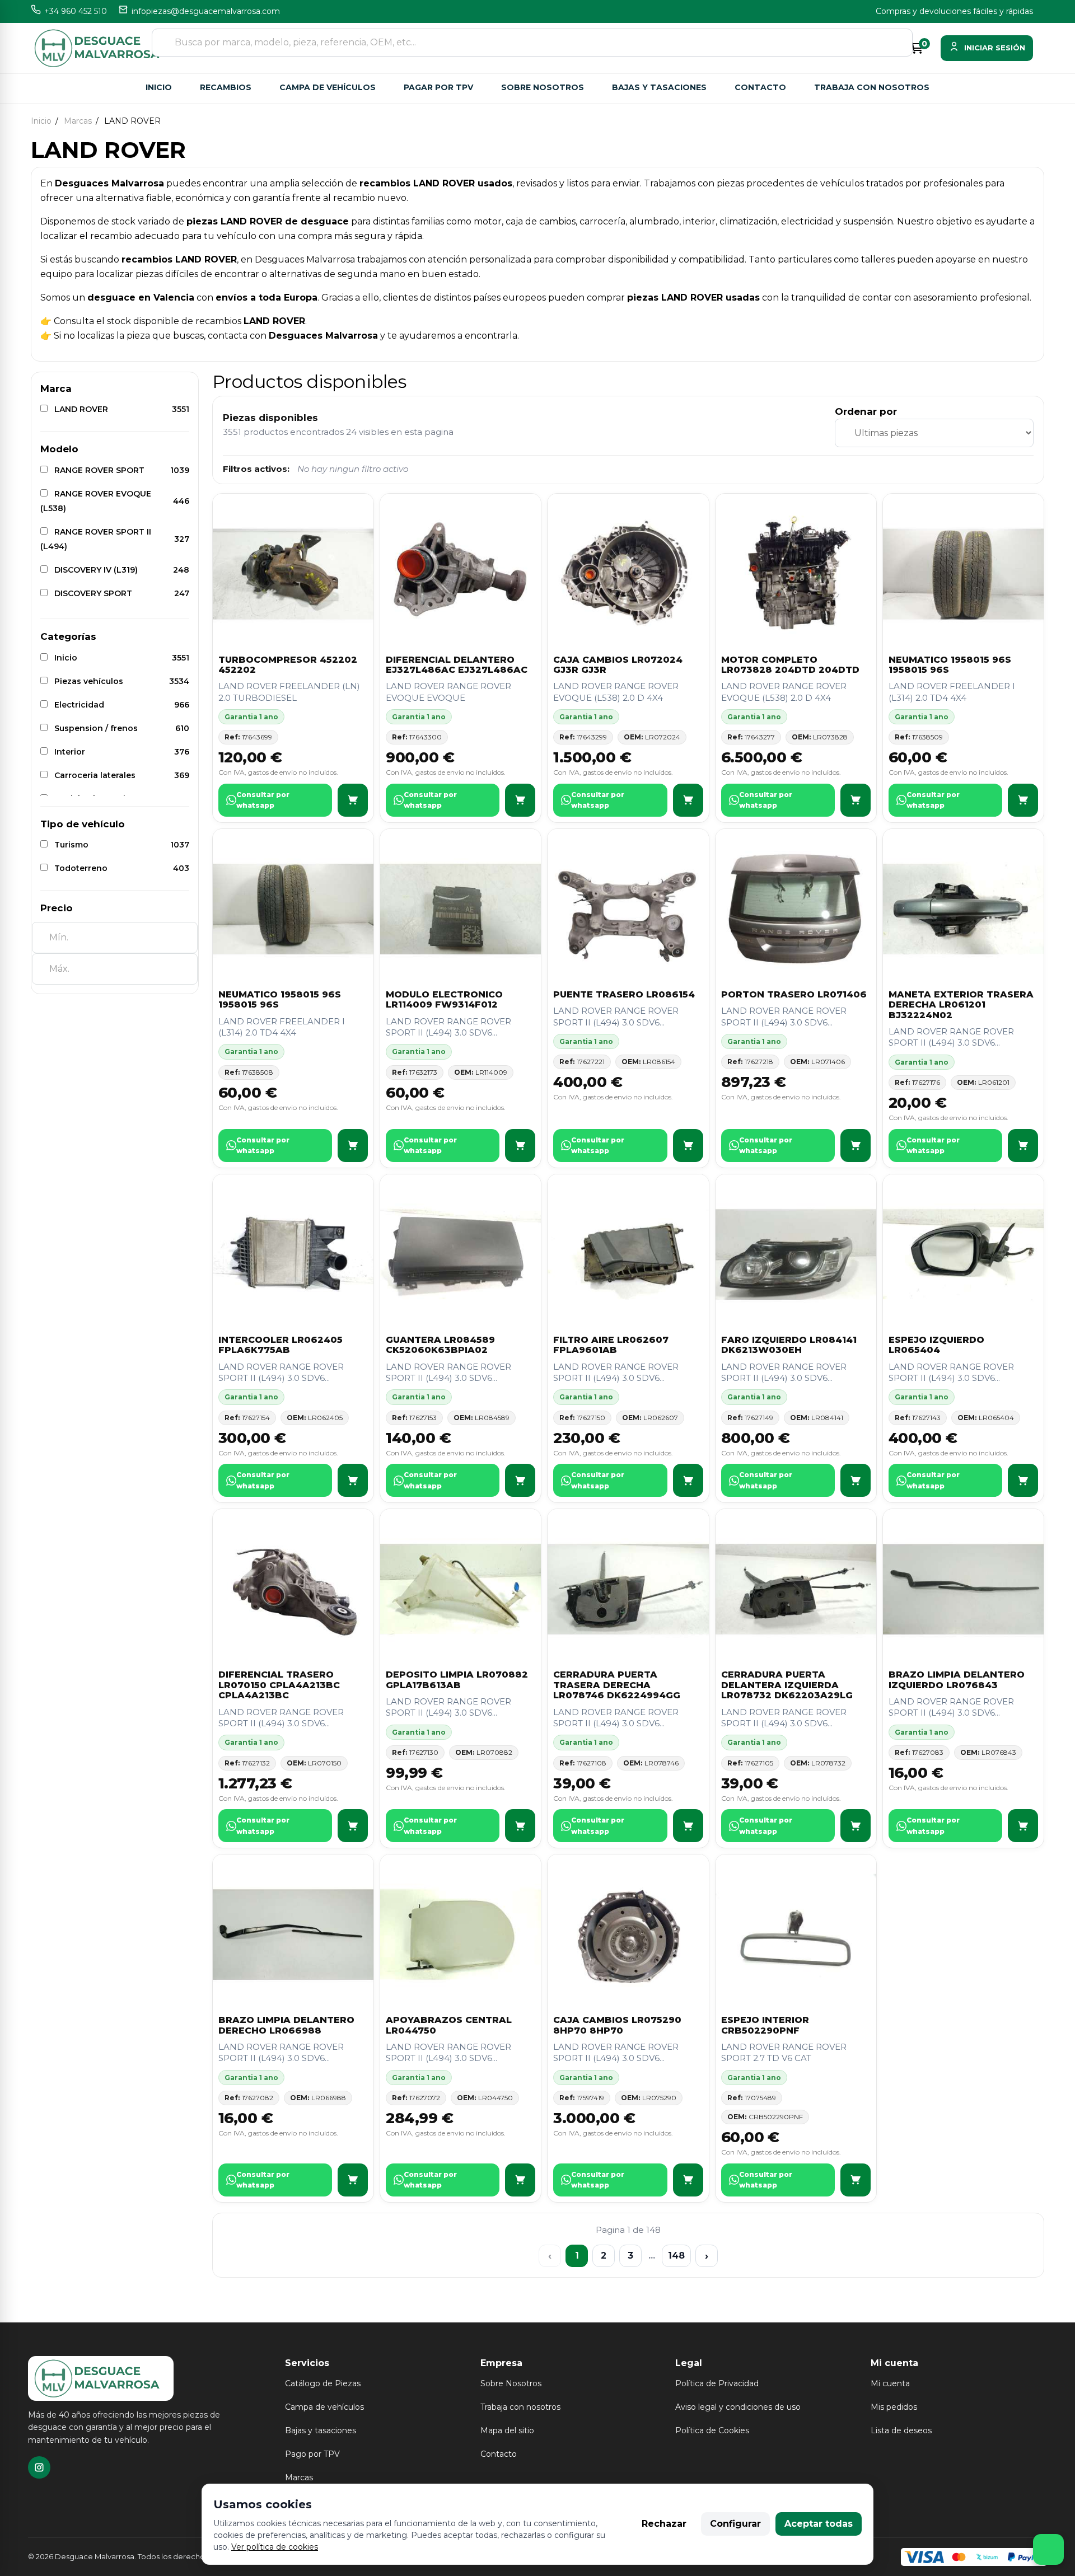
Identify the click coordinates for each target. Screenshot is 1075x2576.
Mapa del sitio (507, 2430)
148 (676, 2256)
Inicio (159, 87)
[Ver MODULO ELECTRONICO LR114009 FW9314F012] (520, 1146)
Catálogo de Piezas (323, 2383)
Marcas (299, 2477)
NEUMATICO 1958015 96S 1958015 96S (950, 665)
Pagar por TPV (438, 87)
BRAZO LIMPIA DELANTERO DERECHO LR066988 (286, 2025)
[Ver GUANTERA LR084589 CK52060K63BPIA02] (520, 1480)
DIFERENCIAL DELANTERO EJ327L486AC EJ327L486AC (457, 665)
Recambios (226, 87)
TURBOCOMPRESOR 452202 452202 (288, 665)
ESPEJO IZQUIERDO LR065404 (936, 1345)
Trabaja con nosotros (872, 87)
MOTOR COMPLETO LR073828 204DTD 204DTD (790, 665)
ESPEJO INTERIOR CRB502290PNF (765, 2025)
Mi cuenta (890, 2383)
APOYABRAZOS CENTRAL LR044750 (449, 2025)
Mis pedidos (894, 2407)
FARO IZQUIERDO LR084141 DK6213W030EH (789, 1345)
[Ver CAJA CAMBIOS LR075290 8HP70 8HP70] (688, 2180)
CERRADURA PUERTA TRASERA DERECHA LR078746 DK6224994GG (617, 1685)
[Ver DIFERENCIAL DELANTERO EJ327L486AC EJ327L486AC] (520, 800)
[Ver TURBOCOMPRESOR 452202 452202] (353, 800)
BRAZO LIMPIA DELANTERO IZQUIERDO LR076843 (957, 1680)
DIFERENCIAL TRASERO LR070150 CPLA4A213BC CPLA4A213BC (279, 1685)
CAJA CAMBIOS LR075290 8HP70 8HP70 (617, 2025)
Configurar (735, 2524)
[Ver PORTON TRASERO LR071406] (856, 1146)
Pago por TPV (312, 2454)
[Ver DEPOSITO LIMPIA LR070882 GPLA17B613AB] (520, 1826)
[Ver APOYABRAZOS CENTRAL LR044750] (520, 2180)
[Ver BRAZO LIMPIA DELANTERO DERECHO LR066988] (353, 2180)
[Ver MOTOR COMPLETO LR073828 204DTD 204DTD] (856, 800)
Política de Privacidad (717, 2383)
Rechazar (664, 2524)
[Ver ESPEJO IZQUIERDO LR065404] (1023, 1480)
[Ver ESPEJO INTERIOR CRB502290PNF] (856, 2180)
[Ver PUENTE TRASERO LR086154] (688, 1146)
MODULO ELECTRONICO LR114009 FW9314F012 (444, 999)
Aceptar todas (819, 2524)
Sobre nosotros (543, 87)
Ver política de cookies (275, 2547)
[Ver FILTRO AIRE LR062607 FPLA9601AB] (688, 1480)
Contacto (760, 87)
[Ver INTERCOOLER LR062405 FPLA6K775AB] (353, 1480)
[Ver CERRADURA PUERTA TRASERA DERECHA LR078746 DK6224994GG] (688, 1826)
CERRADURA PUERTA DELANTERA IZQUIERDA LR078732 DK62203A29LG (787, 1685)
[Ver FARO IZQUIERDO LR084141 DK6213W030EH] (856, 1480)
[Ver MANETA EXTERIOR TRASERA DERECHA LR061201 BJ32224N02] (1023, 1146)
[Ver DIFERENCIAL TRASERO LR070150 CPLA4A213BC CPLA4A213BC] (353, 1826)
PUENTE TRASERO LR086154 (624, 994)
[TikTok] (39, 2467)
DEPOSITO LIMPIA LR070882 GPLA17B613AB (457, 1680)
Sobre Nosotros (511, 2383)
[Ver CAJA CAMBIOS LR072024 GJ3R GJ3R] (688, 800)
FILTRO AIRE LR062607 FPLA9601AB (611, 1345)
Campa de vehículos (328, 87)
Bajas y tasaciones (659, 87)
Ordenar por (866, 411)
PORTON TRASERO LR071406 (794, 994)
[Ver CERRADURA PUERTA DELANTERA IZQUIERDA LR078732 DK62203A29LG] (856, 1826)
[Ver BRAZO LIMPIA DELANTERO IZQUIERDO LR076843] (1023, 1826)
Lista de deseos (901, 2430)
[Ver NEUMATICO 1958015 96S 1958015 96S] (1023, 800)
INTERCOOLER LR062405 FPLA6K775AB (281, 1345)
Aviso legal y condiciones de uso (738, 2407)
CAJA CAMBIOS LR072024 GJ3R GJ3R (618, 665)
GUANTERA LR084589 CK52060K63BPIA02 (440, 1345)
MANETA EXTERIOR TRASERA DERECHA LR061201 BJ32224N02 (961, 1005)
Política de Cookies (712, 2430)
